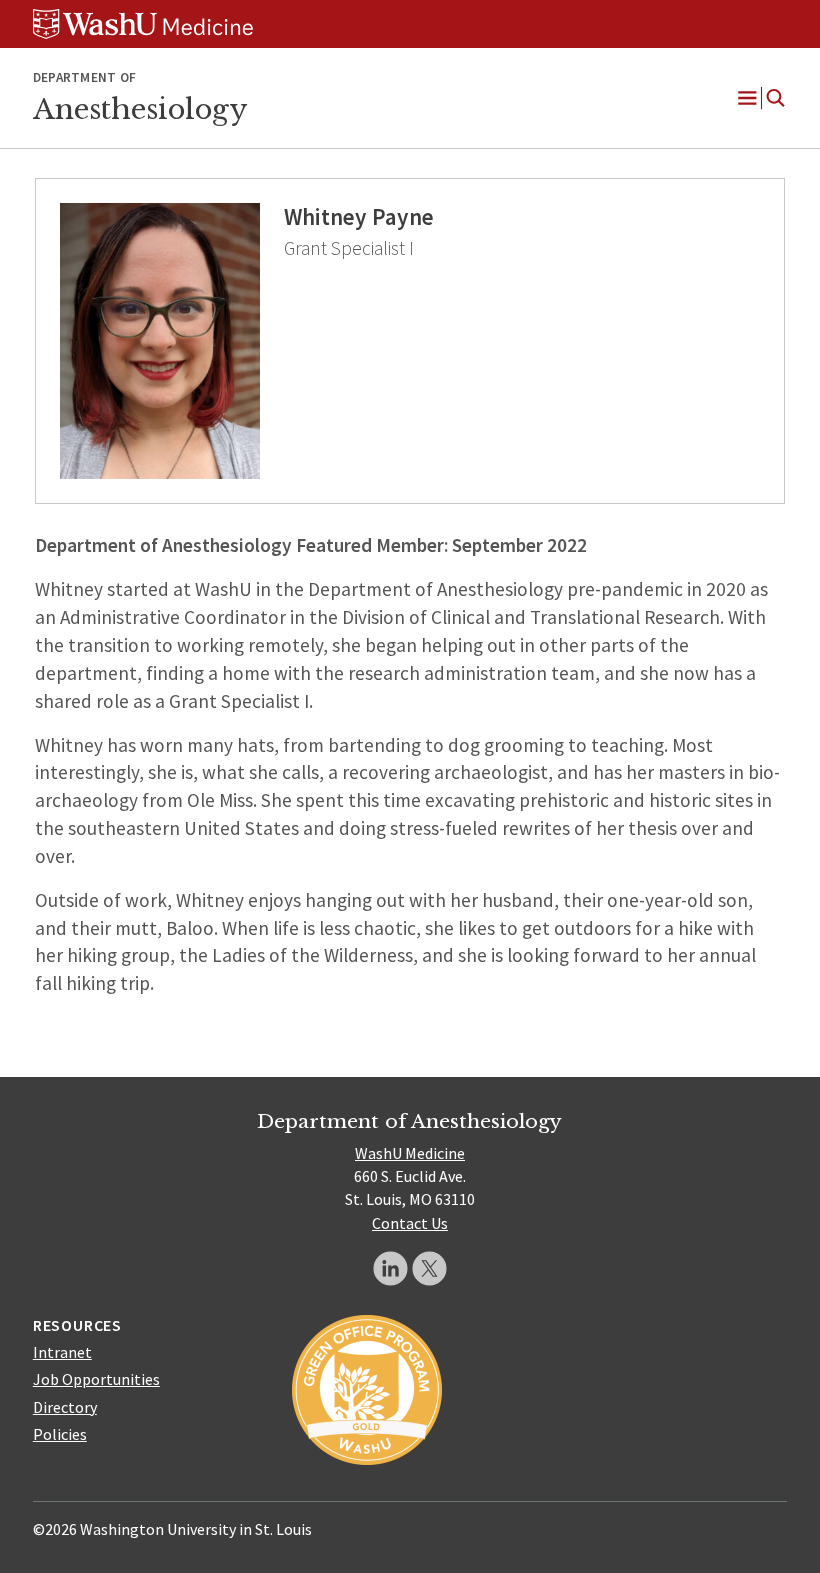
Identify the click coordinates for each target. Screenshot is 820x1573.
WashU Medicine (410, 1153)
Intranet (62, 1352)
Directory (65, 1407)
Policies (60, 1434)
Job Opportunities (96, 1379)
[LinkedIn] (390, 1268)
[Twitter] (429, 1268)
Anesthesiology (140, 109)
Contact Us (410, 1223)
